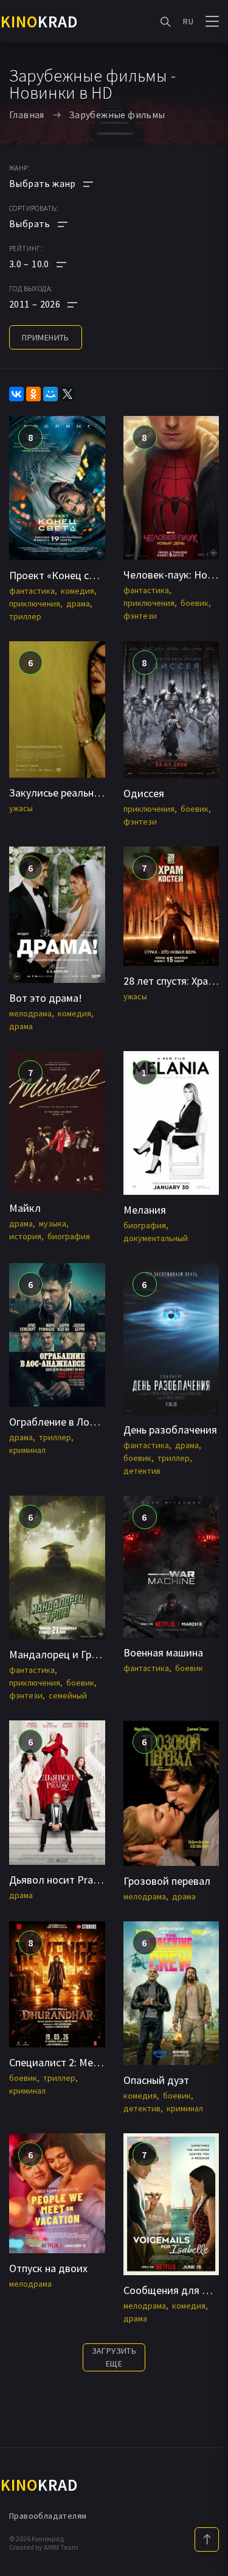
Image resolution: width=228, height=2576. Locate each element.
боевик (195, 603)
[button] (51, 264)
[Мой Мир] (50, 394)
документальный (156, 1238)
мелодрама (30, 1013)
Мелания (145, 1210)
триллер (25, 616)
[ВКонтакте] (16, 394)
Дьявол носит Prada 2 (61, 1880)
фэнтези (140, 616)
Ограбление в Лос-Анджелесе (80, 1422)
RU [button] (188, 21)
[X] (67, 394)
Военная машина (163, 1652)
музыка (53, 1223)
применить (46, 337)
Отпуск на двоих (48, 2268)
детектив (142, 1471)
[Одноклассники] (33, 394)
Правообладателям (48, 2516)
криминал (27, 1450)
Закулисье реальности (63, 793)
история (25, 1236)
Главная (27, 114)
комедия (78, 591)
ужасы (21, 808)
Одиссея (144, 793)
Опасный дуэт (156, 2080)
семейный (68, 1695)
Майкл (25, 1208)
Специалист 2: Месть (59, 2062)
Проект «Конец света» (62, 575)
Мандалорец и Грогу (58, 1654)
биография (69, 1236)
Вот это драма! (46, 998)
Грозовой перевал (167, 1881)
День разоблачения (170, 1430)
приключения (35, 604)
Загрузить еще (114, 2357)
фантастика (32, 591)
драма (78, 604)
